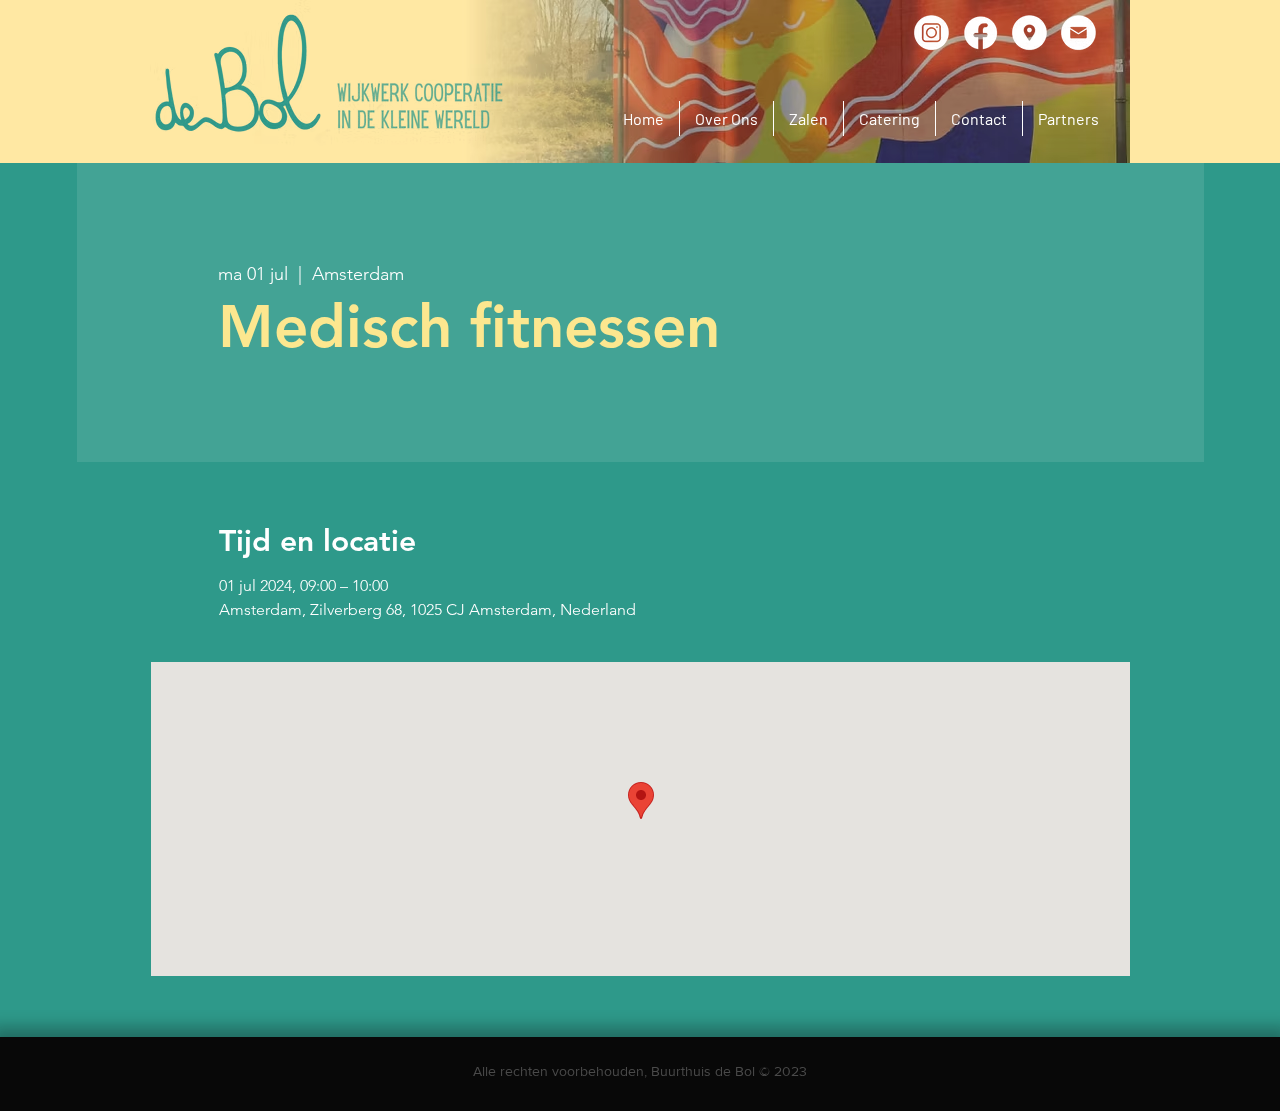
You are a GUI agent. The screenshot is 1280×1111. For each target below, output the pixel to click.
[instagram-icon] (931, 32)
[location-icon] (1029, 32)
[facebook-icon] (980, 32)
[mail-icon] (1078, 32)
